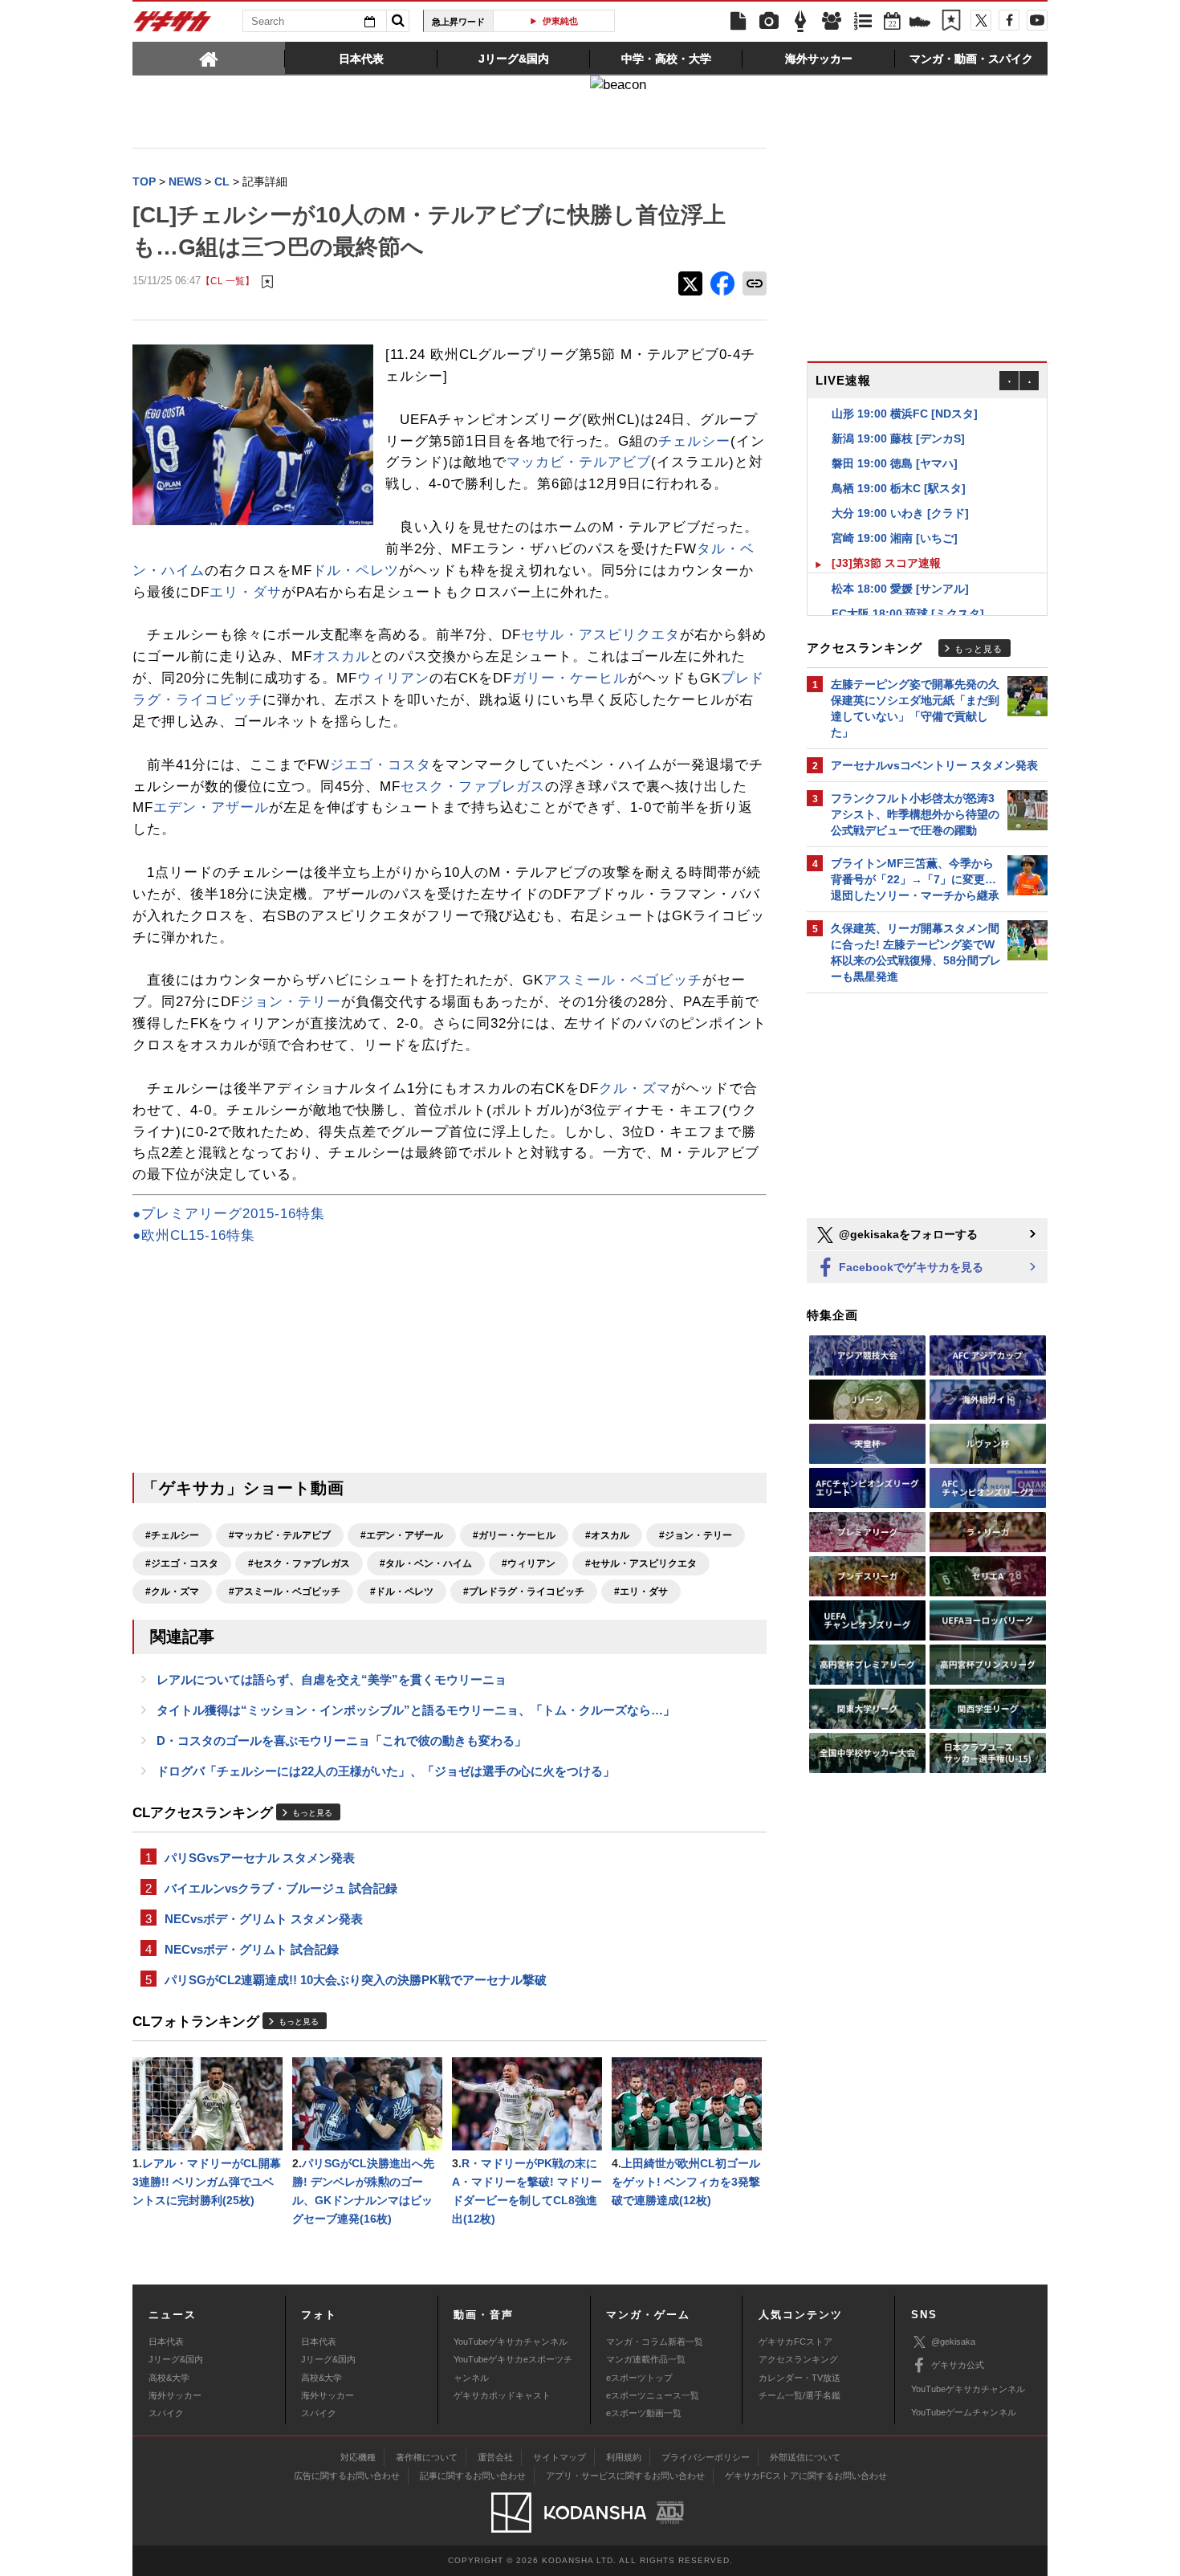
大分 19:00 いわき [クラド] (900, 496)
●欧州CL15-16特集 (194, 1235)
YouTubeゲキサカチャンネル (511, 2342)
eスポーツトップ (639, 2378)
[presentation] (209, 58)
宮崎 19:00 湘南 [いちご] (895, 521)
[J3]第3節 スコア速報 (886, 546)
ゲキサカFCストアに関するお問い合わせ (806, 2476)
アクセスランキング (798, 2359)
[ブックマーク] (951, 22)
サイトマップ (559, 2457)
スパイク (166, 2413)
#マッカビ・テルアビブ (280, 1535)
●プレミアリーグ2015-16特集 (229, 1214)
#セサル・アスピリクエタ (641, 1563)
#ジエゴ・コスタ (182, 1563)
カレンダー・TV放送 (800, 2378)
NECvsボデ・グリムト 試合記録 (252, 1949)
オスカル (341, 656)
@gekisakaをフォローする (907, 1234)
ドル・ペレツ (356, 571)
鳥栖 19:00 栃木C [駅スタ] (899, 471)
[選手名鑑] (832, 22)
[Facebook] (1009, 20)
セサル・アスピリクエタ (600, 635)
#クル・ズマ (172, 1592)
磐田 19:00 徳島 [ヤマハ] (895, 446)
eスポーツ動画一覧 (644, 2413)
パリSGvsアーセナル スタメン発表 (260, 1858)
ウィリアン (393, 678)
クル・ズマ (635, 1088)
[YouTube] (1037, 20)
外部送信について (805, 2457)
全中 (597, 21)
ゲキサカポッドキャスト (502, 2395)
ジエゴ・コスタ (380, 765)
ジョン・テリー (291, 1002)
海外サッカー (175, 2395)
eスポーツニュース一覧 (653, 2395)
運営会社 (495, 2457)
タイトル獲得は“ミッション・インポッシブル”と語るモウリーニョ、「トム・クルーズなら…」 (416, 1710)
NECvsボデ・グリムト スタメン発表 (264, 1919)
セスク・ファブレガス (473, 787)
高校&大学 (169, 2378)
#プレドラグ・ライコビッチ (524, 1592)
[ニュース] (738, 22)
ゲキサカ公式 (958, 2365)
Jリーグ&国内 (176, 2359)
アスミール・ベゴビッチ (623, 980)
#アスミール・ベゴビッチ (285, 1592)
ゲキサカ (173, 26)
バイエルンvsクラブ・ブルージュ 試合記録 (281, 1888)
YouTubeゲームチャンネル (964, 2412)
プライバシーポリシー (706, 2457)
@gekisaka (953, 2342)
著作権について (427, 2457)
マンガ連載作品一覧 (646, 2359)
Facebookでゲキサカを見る (909, 1267)
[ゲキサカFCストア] (920, 23)
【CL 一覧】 (228, 281)
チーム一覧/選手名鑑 (800, 2395)
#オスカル (607, 1535)
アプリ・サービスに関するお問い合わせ (625, 2476)
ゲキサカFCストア (795, 2342)
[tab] (209, 58)
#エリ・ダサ (641, 1592)
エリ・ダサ (246, 592)
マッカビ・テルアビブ (579, 462)
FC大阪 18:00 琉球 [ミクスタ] (908, 597)
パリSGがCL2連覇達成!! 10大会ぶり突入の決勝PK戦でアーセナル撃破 (356, 1980)
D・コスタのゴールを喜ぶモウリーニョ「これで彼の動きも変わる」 (342, 1740)
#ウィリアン (529, 1563)
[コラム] (800, 22)
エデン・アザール (211, 807)
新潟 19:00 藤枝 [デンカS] (898, 422)
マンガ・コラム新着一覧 (655, 2342)
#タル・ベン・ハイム (426, 1563)
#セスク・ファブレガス (299, 1563)
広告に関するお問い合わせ (347, 2476)
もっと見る (312, 1813)
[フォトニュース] (769, 22)
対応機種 (358, 2457)
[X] (981, 20)
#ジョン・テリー (696, 1535)
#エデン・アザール (402, 1535)
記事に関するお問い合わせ (473, 2476)
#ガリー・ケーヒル (514, 1535)
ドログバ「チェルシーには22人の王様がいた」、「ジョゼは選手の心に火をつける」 (386, 1771)
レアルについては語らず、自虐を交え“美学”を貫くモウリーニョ (332, 1679)
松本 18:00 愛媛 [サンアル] (900, 572)
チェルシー (694, 441)
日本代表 (166, 2342)
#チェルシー (172, 1535)
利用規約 (624, 2457)
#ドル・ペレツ (402, 1592)
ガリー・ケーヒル (570, 678)
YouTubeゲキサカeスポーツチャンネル (513, 2368)
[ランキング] (863, 22)
